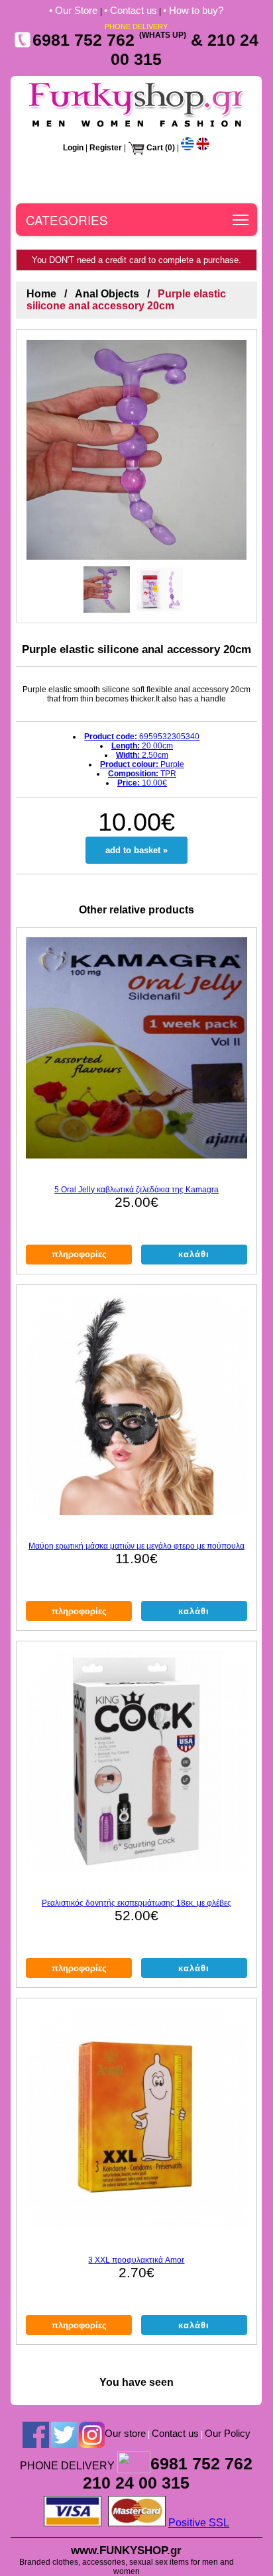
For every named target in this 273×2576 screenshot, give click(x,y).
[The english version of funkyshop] (203, 148)
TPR (142, 774)
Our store (125, 2433)
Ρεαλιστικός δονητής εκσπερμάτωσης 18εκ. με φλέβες (136, 1903)
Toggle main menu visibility (241, 220)
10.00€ (142, 783)
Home (41, 294)
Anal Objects (107, 294)
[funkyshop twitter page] (64, 2434)
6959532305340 (142, 737)
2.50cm (142, 755)
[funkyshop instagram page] (92, 2434)
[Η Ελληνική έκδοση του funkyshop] (188, 148)
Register (106, 148)
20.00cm (142, 746)
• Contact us (131, 10)
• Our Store (75, 10)
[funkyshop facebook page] (36, 2434)
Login (73, 148)
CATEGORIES (67, 220)
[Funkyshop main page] (136, 127)
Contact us (175, 2433)
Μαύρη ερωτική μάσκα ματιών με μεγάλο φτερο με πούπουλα (136, 1546)
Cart (155, 148)
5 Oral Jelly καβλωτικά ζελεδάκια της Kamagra (136, 1190)
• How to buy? (193, 10)
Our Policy (228, 2433)
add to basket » (136, 850)
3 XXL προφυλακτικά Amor (136, 2260)
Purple (142, 764)
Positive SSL (199, 2523)
